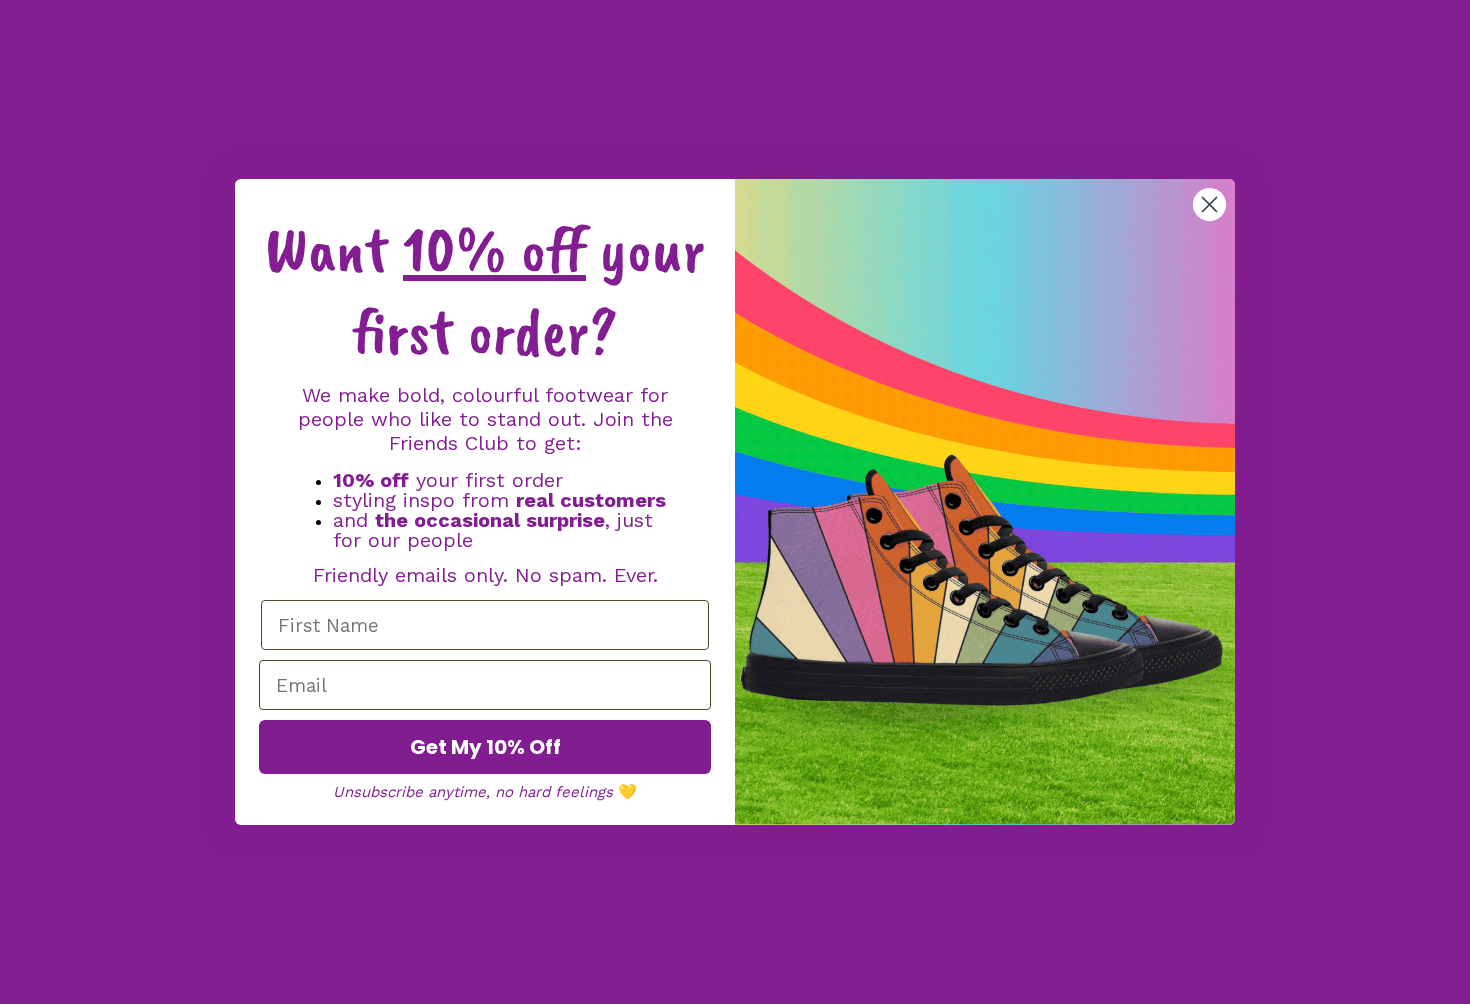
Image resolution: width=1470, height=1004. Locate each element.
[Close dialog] (1209, 204)
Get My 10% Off (485, 747)
